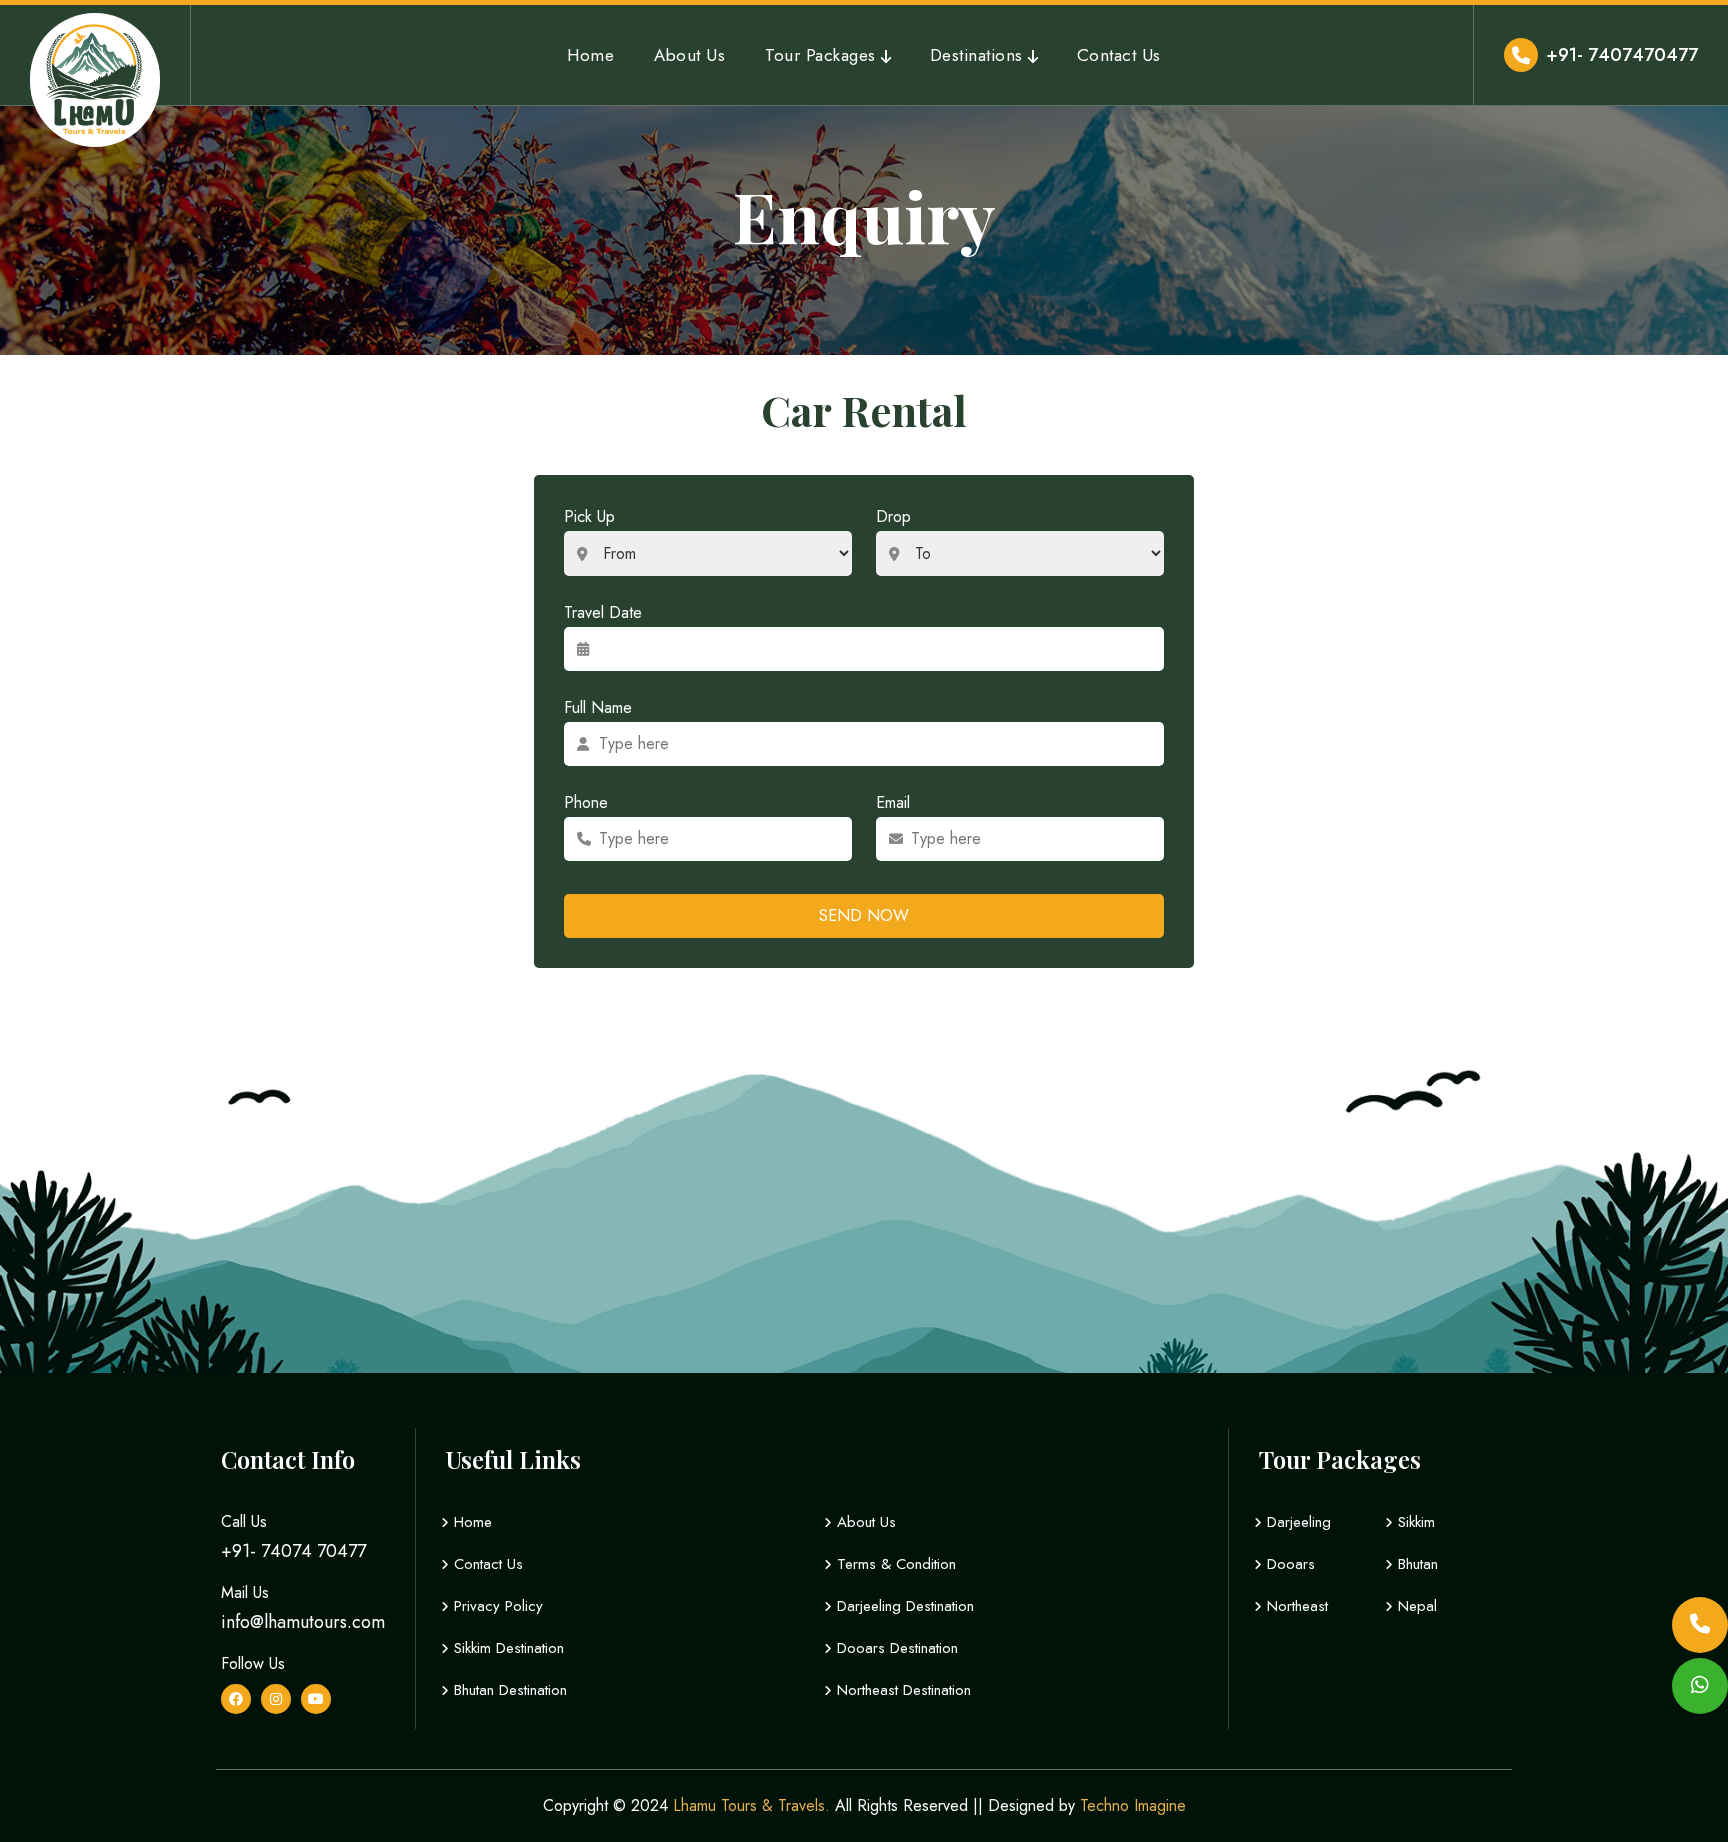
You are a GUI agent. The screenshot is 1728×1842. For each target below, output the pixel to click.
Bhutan (1415, 1564)
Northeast (1295, 1606)
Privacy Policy (496, 1606)
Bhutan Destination (508, 1690)
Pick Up (589, 516)
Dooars (1288, 1564)
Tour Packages (820, 55)
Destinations (976, 55)
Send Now (864, 915)
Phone (586, 802)
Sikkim (1414, 1522)
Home (590, 55)
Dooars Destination (895, 1648)
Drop (893, 516)
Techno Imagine (1133, 1805)
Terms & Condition (894, 1564)
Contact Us (1119, 55)
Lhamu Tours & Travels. (751, 1805)
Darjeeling (1296, 1522)
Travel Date (603, 612)
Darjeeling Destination (903, 1606)
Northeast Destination (901, 1690)
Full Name (598, 707)
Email (893, 802)
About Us (689, 55)
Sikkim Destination (506, 1648)
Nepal (1415, 1606)
